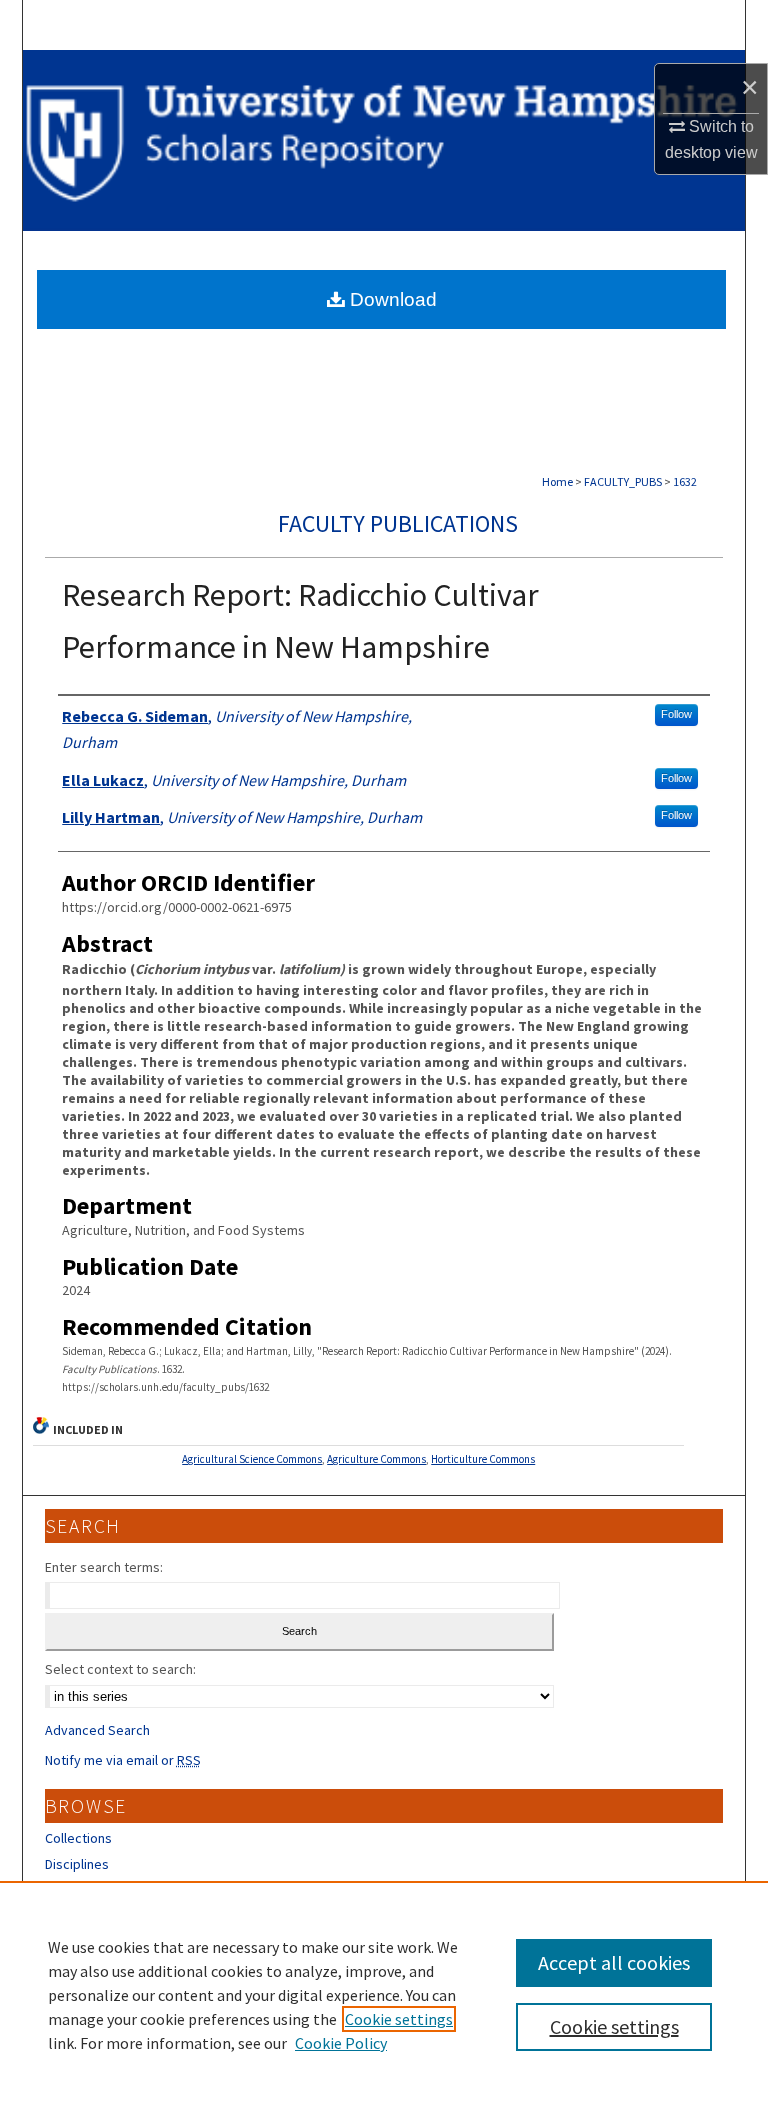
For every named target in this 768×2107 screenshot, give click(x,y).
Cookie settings (399, 2019)
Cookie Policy (341, 2043)
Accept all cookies (614, 1962)
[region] (384, 1994)
